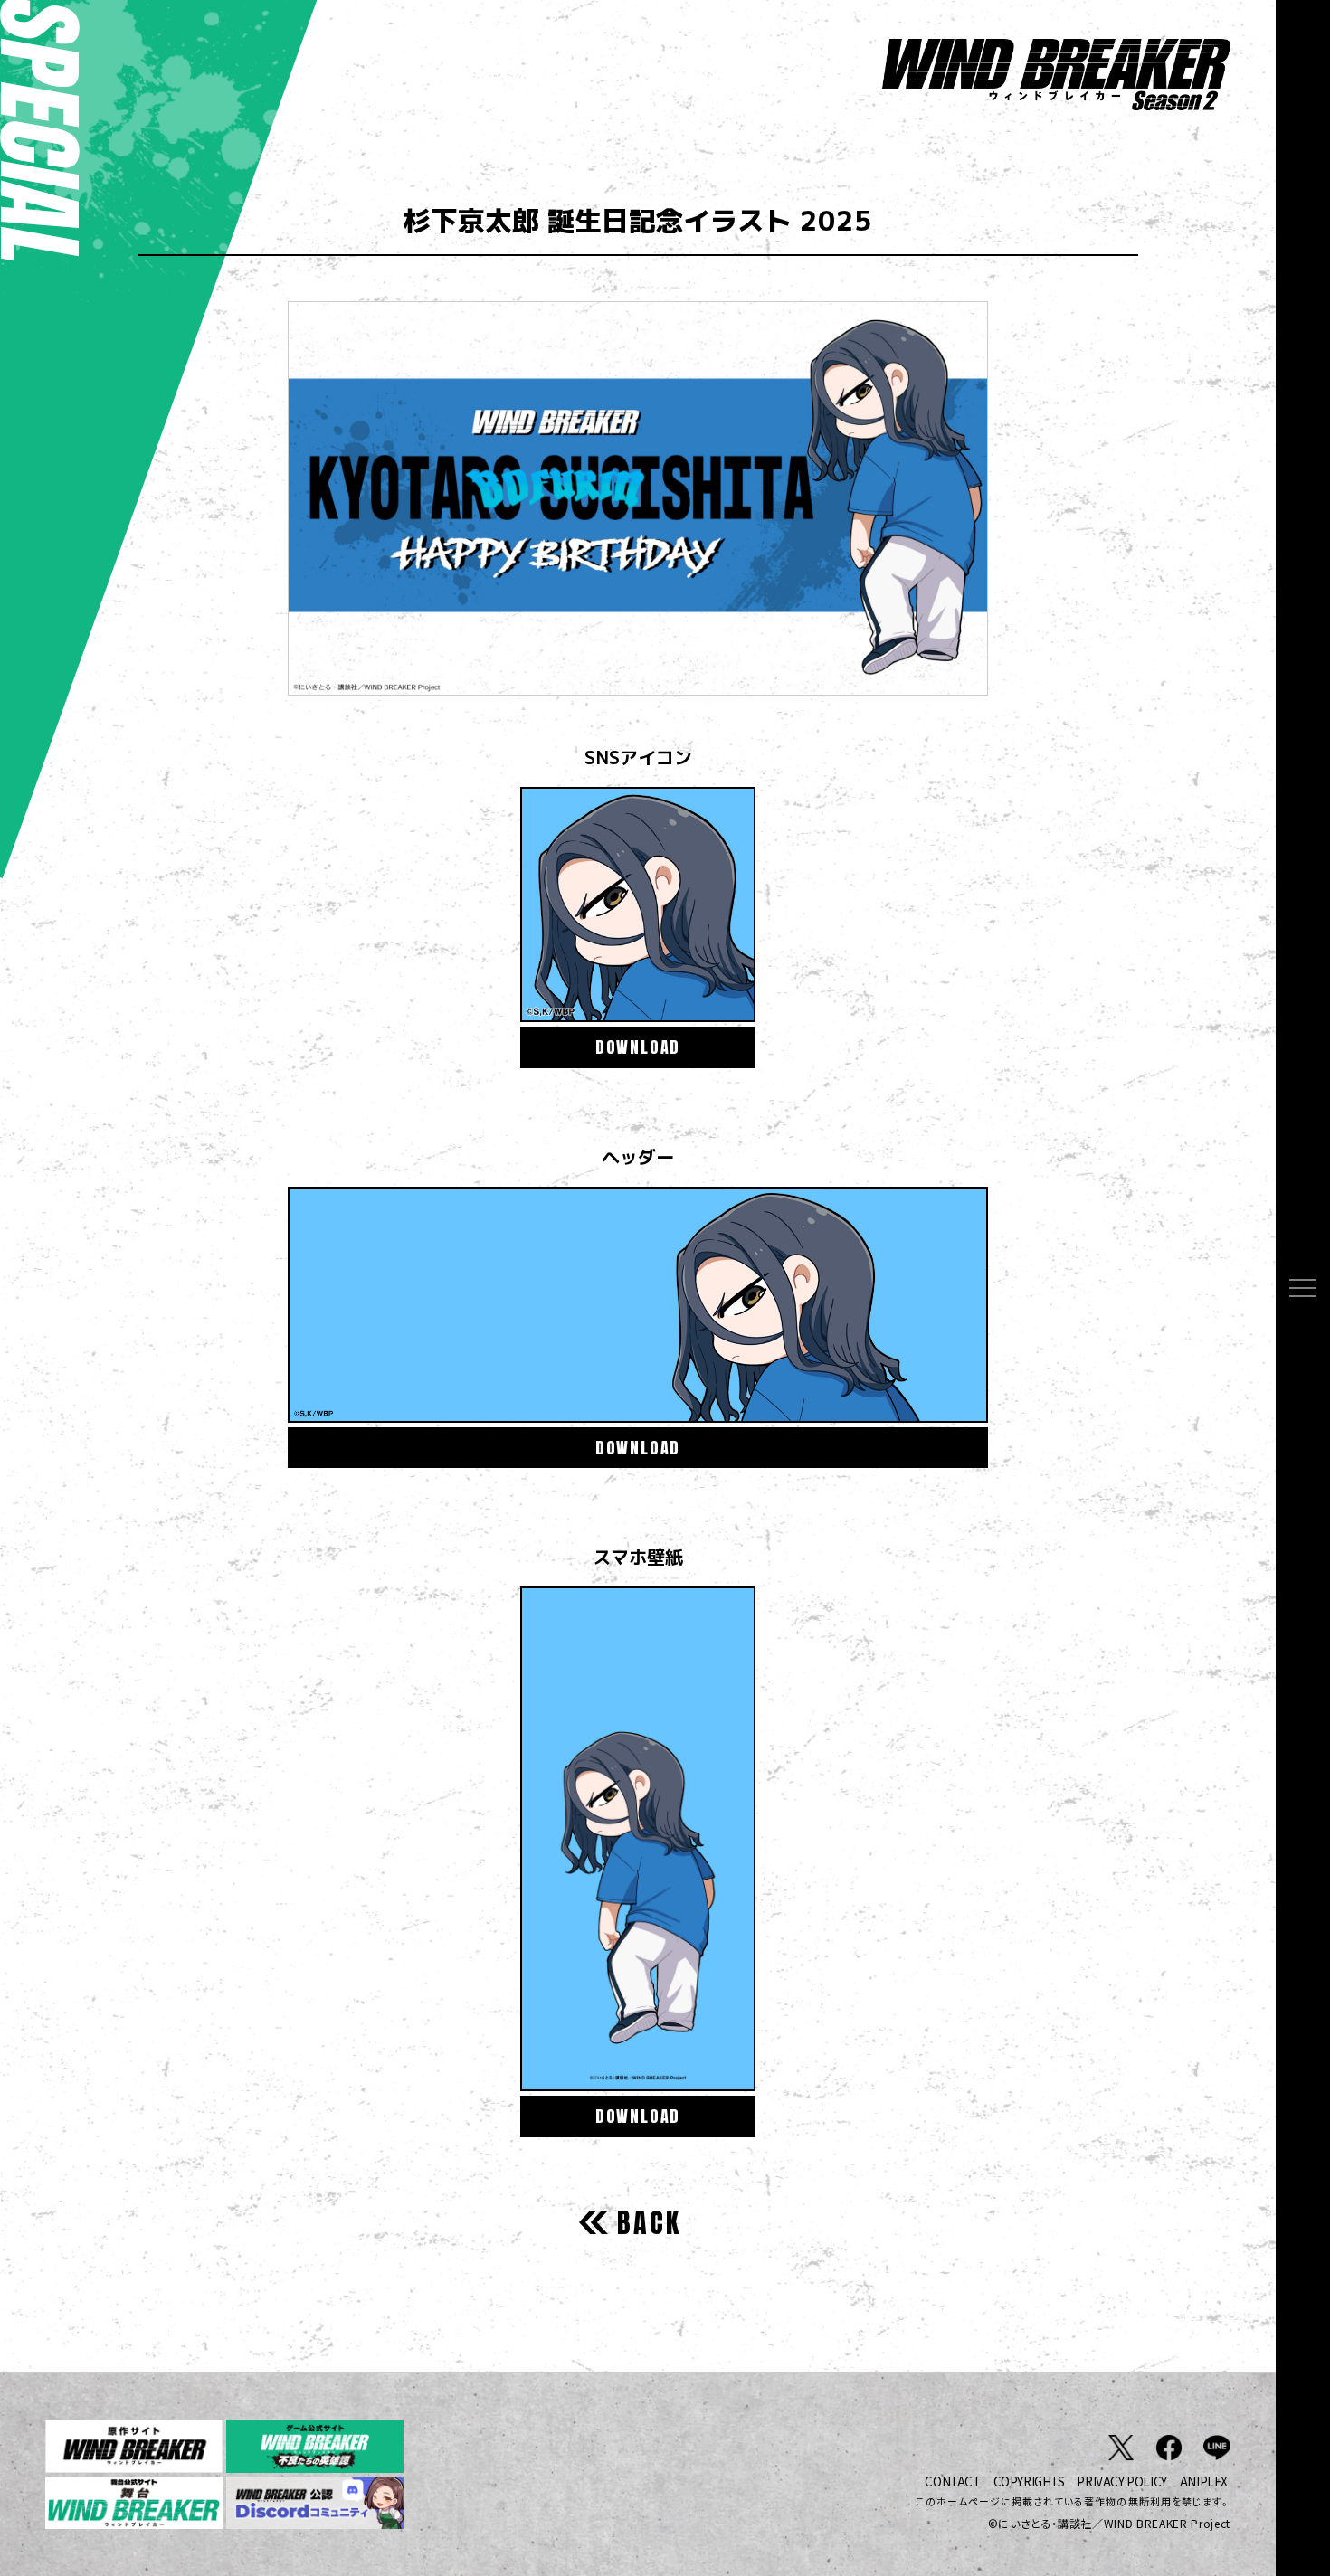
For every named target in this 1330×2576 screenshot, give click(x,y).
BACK (649, 2223)
